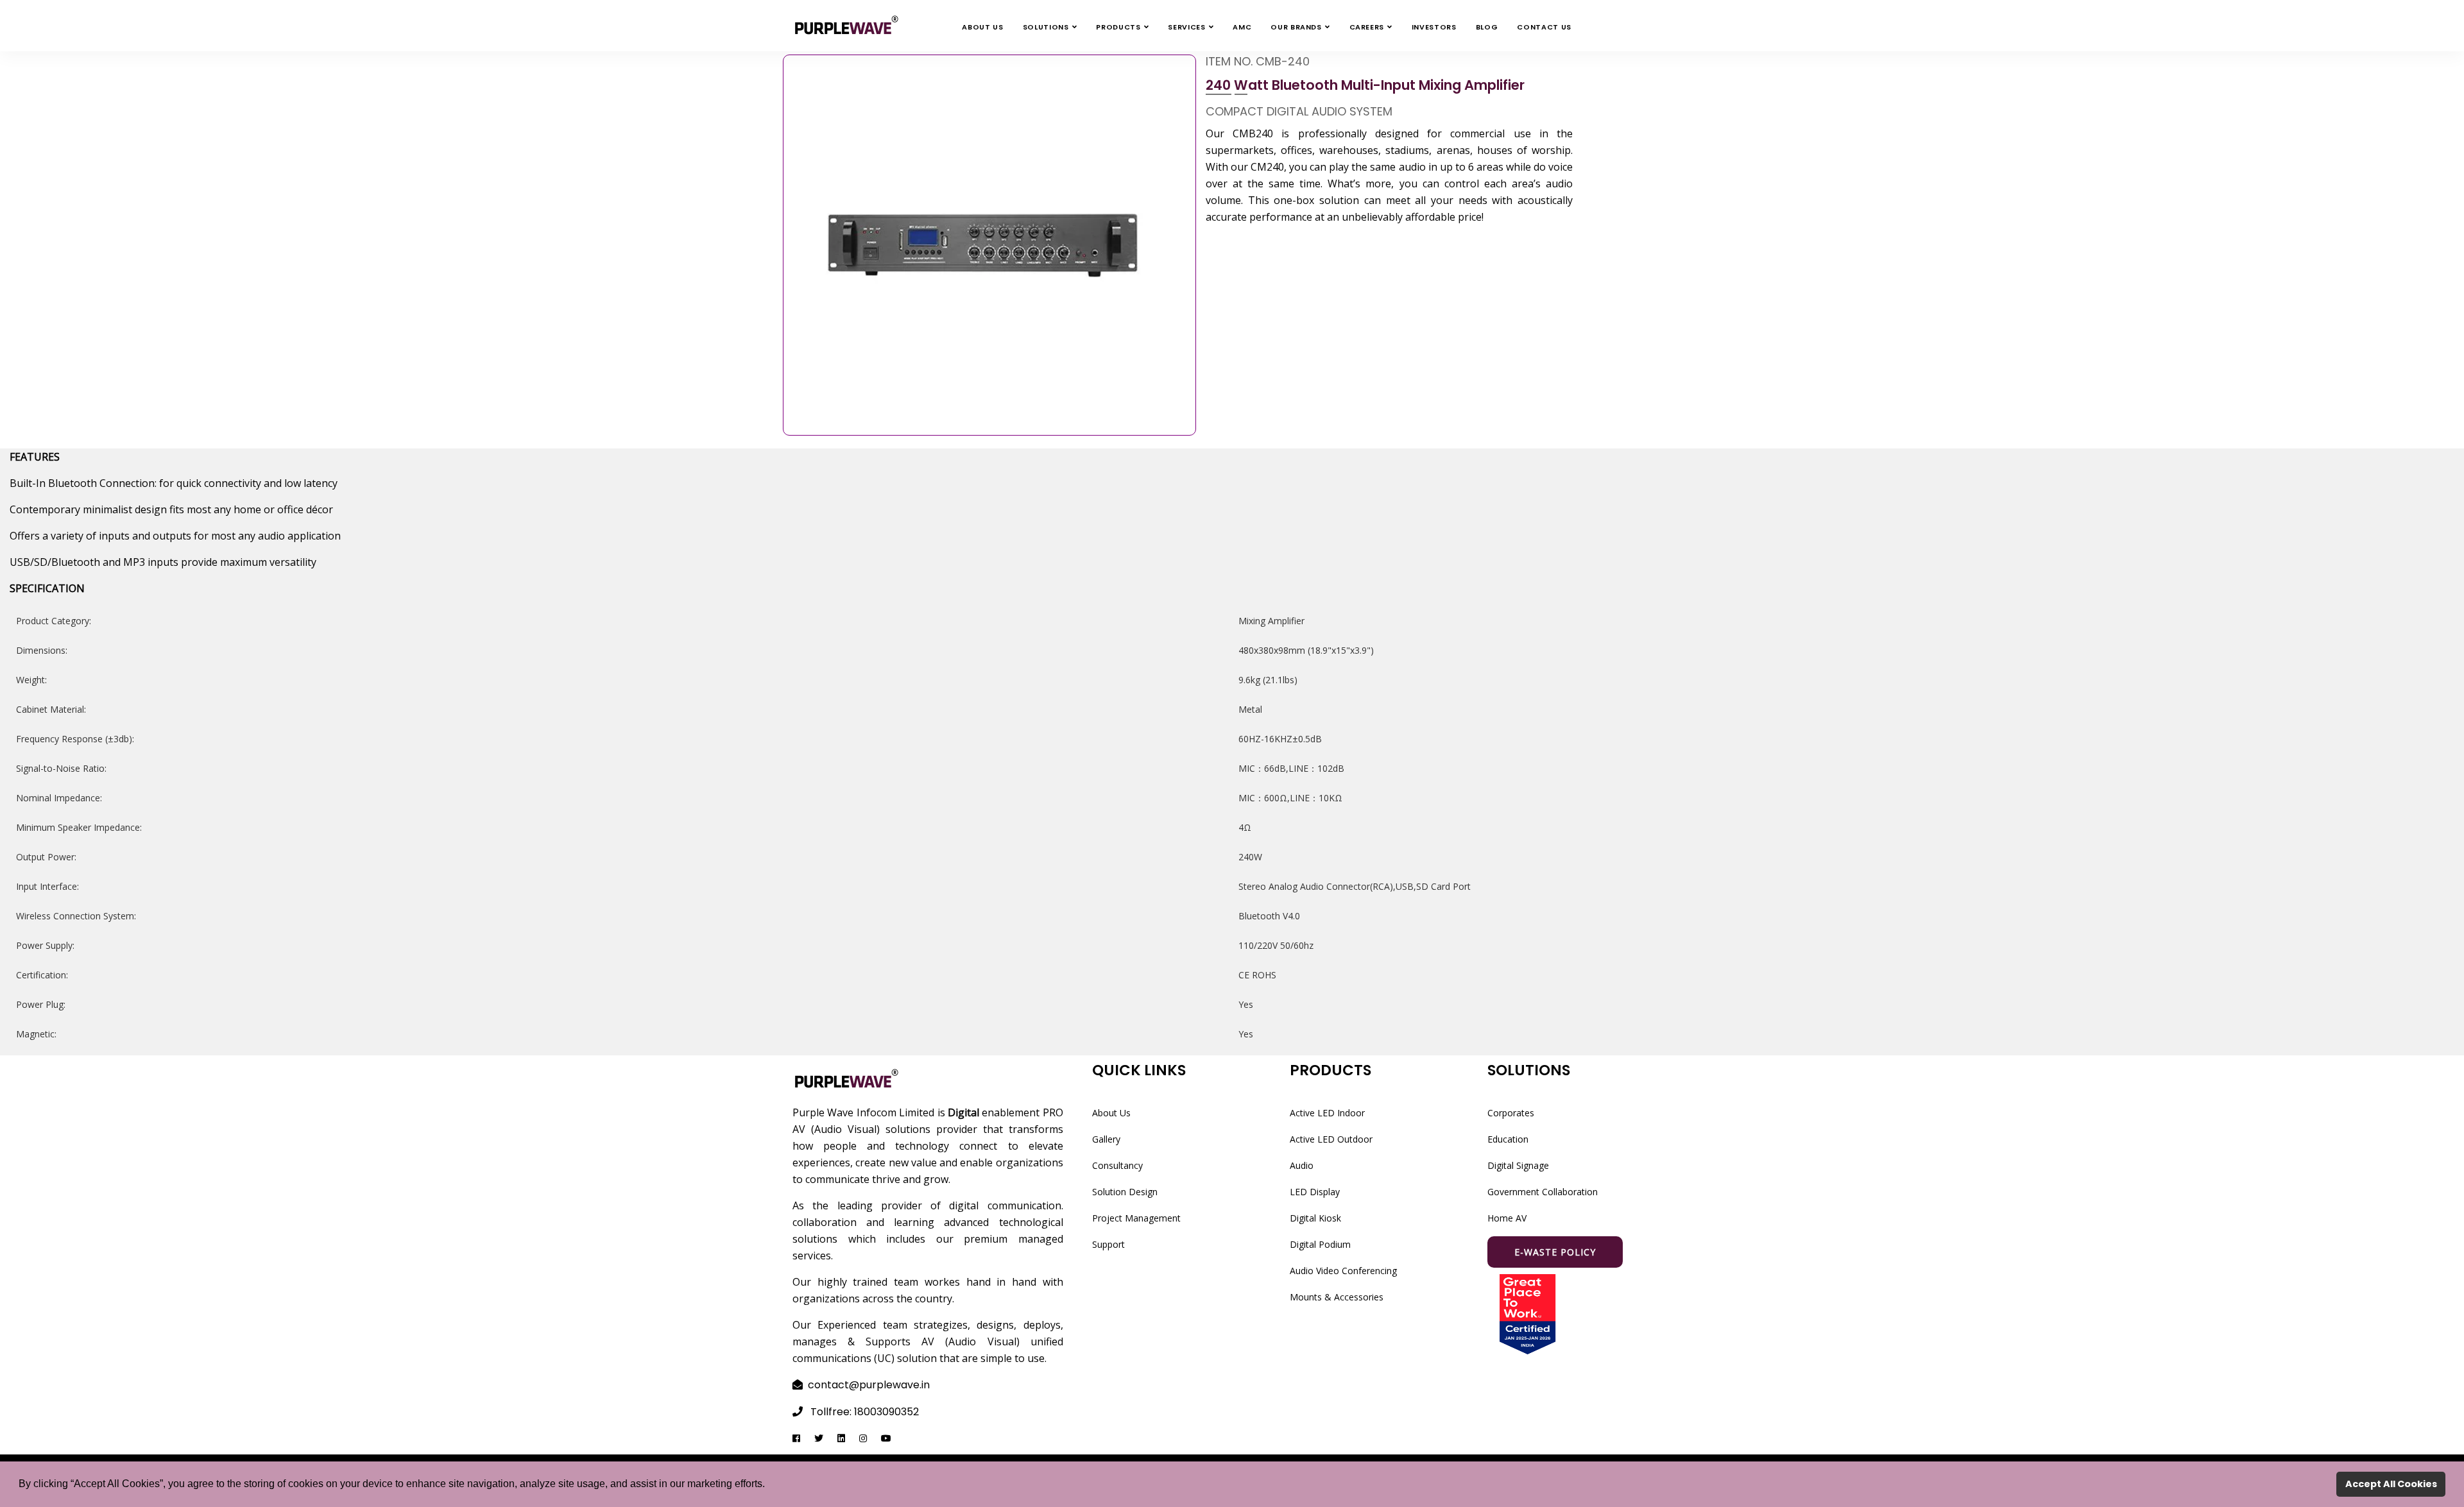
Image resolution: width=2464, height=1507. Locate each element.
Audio (1302, 1165)
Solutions (1046, 27)
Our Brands (1296, 27)
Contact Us (1544, 27)
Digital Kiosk (1315, 1218)
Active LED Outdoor (1331, 1139)
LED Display (1315, 1192)
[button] (769, 1485)
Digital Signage (1518, 1165)
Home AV (1507, 1218)
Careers (1367, 27)
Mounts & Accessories (1337, 1297)
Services (1186, 27)
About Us (982, 27)
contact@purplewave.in (869, 1385)
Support (1108, 1244)
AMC (1242, 27)
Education (1508, 1139)
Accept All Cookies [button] (2391, 1484)
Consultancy (1117, 1165)
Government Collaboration (1543, 1192)
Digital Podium (1320, 1244)
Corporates (1511, 1113)
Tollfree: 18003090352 (865, 1412)
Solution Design (1125, 1192)
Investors (1434, 27)
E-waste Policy (1555, 1252)
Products (1118, 27)
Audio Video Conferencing (1343, 1271)
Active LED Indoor (1327, 1113)
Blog (1487, 27)
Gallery (1106, 1139)
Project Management (1136, 1218)
